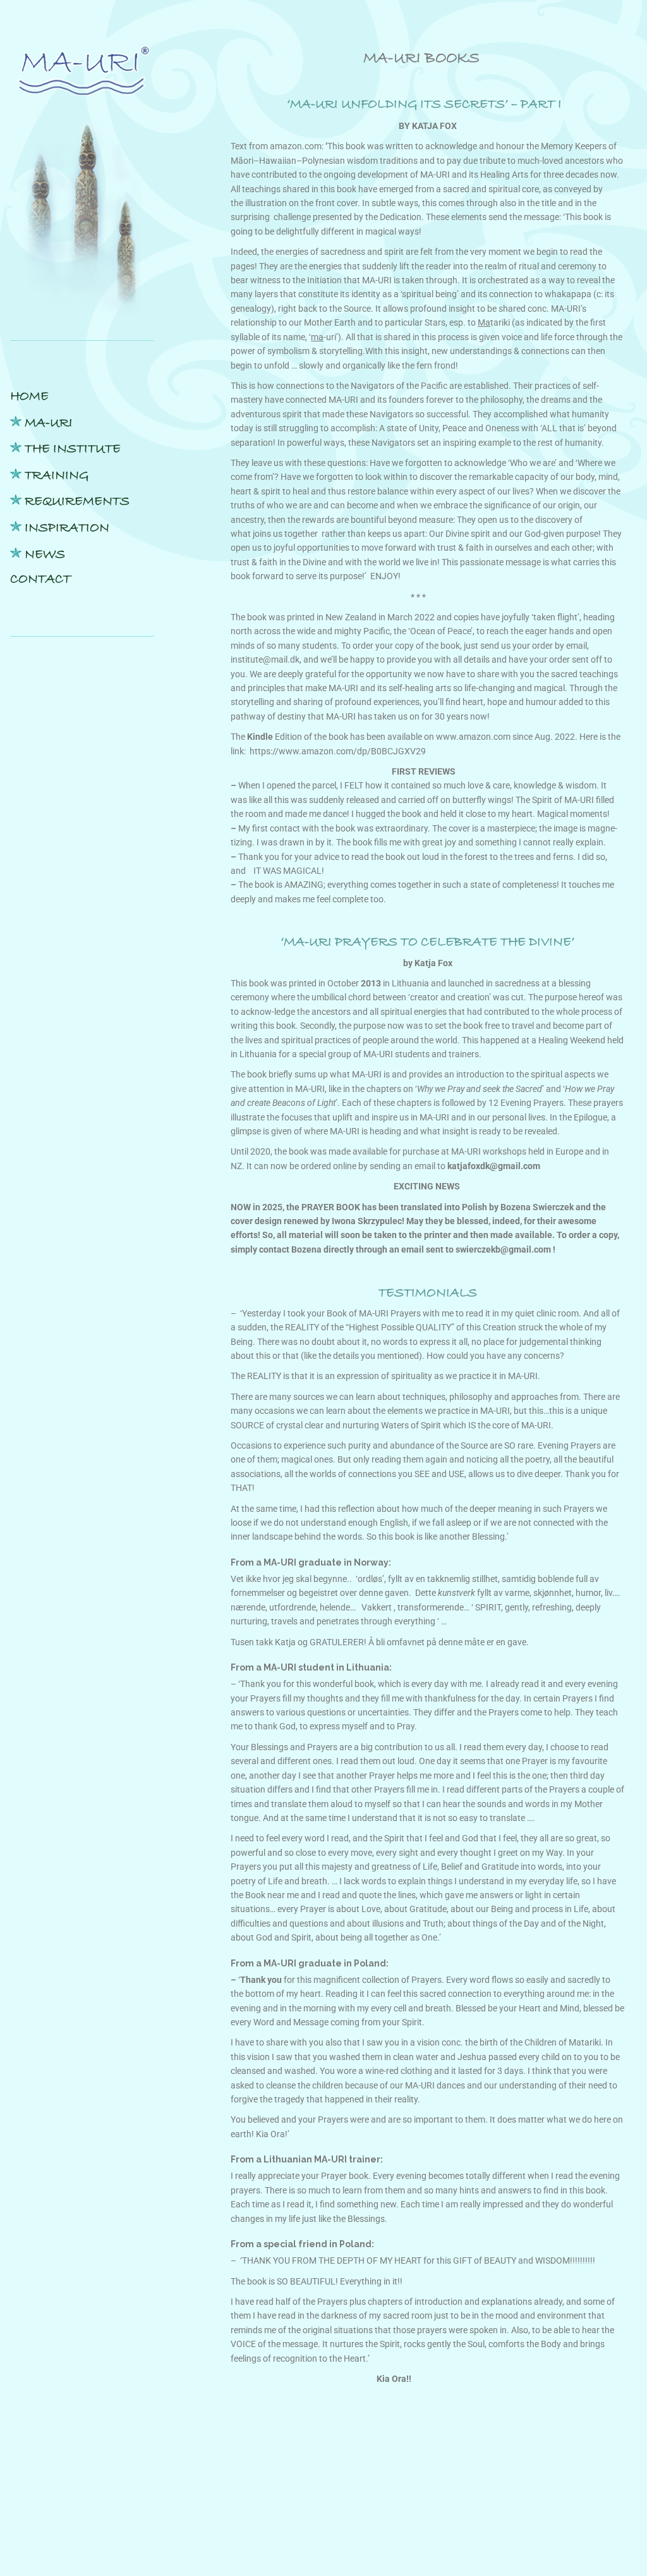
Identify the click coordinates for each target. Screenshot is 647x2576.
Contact (40, 579)
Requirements (77, 501)
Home (29, 396)
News (45, 555)
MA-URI (49, 423)
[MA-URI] (82, 79)
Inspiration (67, 528)
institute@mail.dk (265, 659)
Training (57, 475)
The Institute (73, 449)
